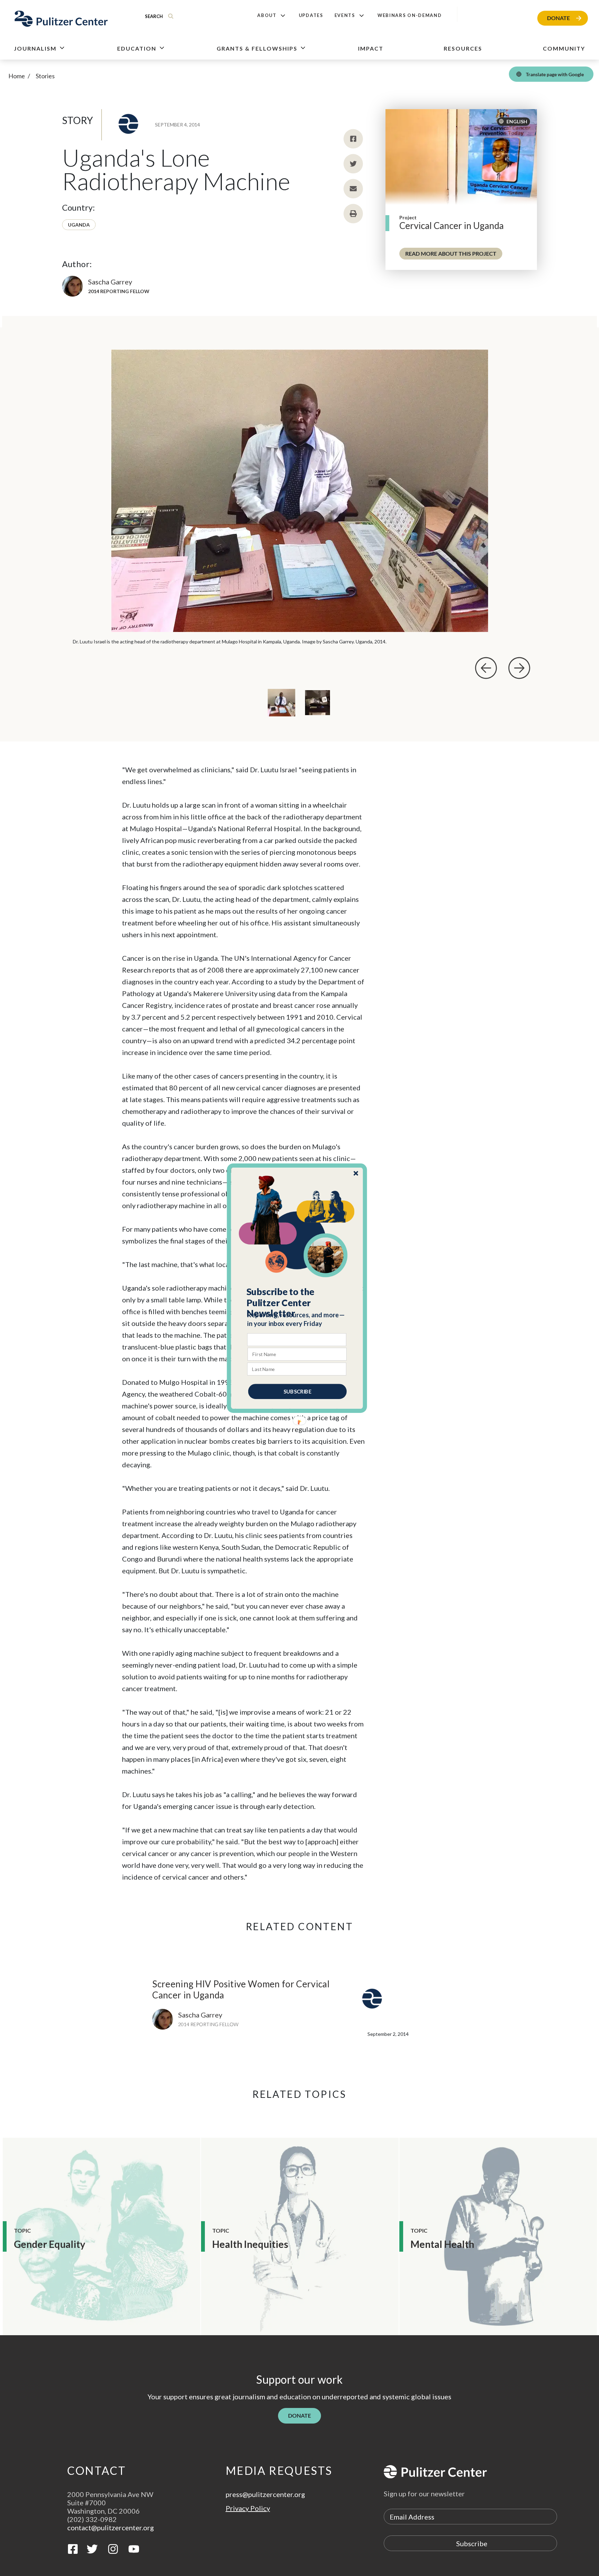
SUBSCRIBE (297, 1391)
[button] (297, 1302)
